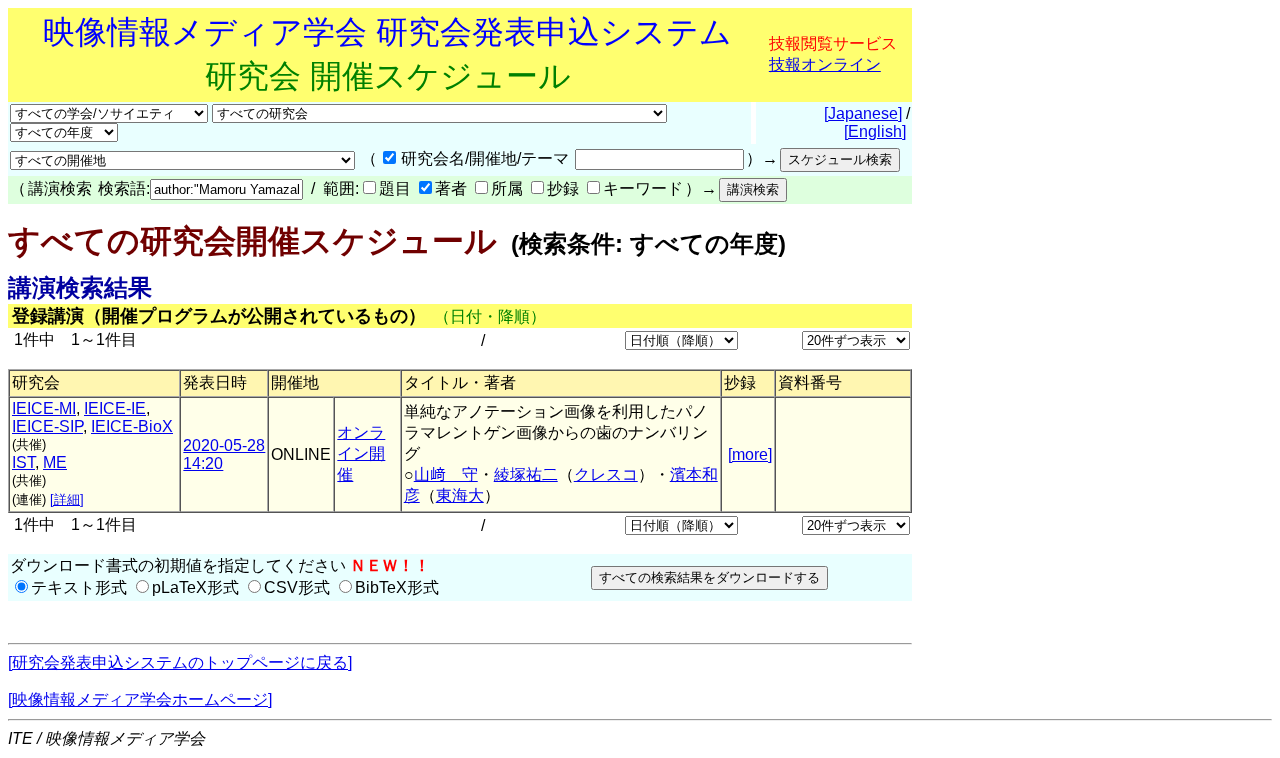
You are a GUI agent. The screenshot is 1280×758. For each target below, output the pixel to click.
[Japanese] (863, 113)
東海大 (460, 495)
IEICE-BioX (132, 426)
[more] (750, 454)
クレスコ (606, 474)
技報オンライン (825, 64)
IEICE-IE (115, 408)
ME (55, 462)
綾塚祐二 (526, 474)
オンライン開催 (361, 453)
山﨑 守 (446, 474)
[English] (875, 131)
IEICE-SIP (47, 426)
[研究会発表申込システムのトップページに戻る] (180, 662)
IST (23, 462)
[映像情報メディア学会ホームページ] (140, 699)
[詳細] (67, 499)
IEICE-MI (44, 408)
